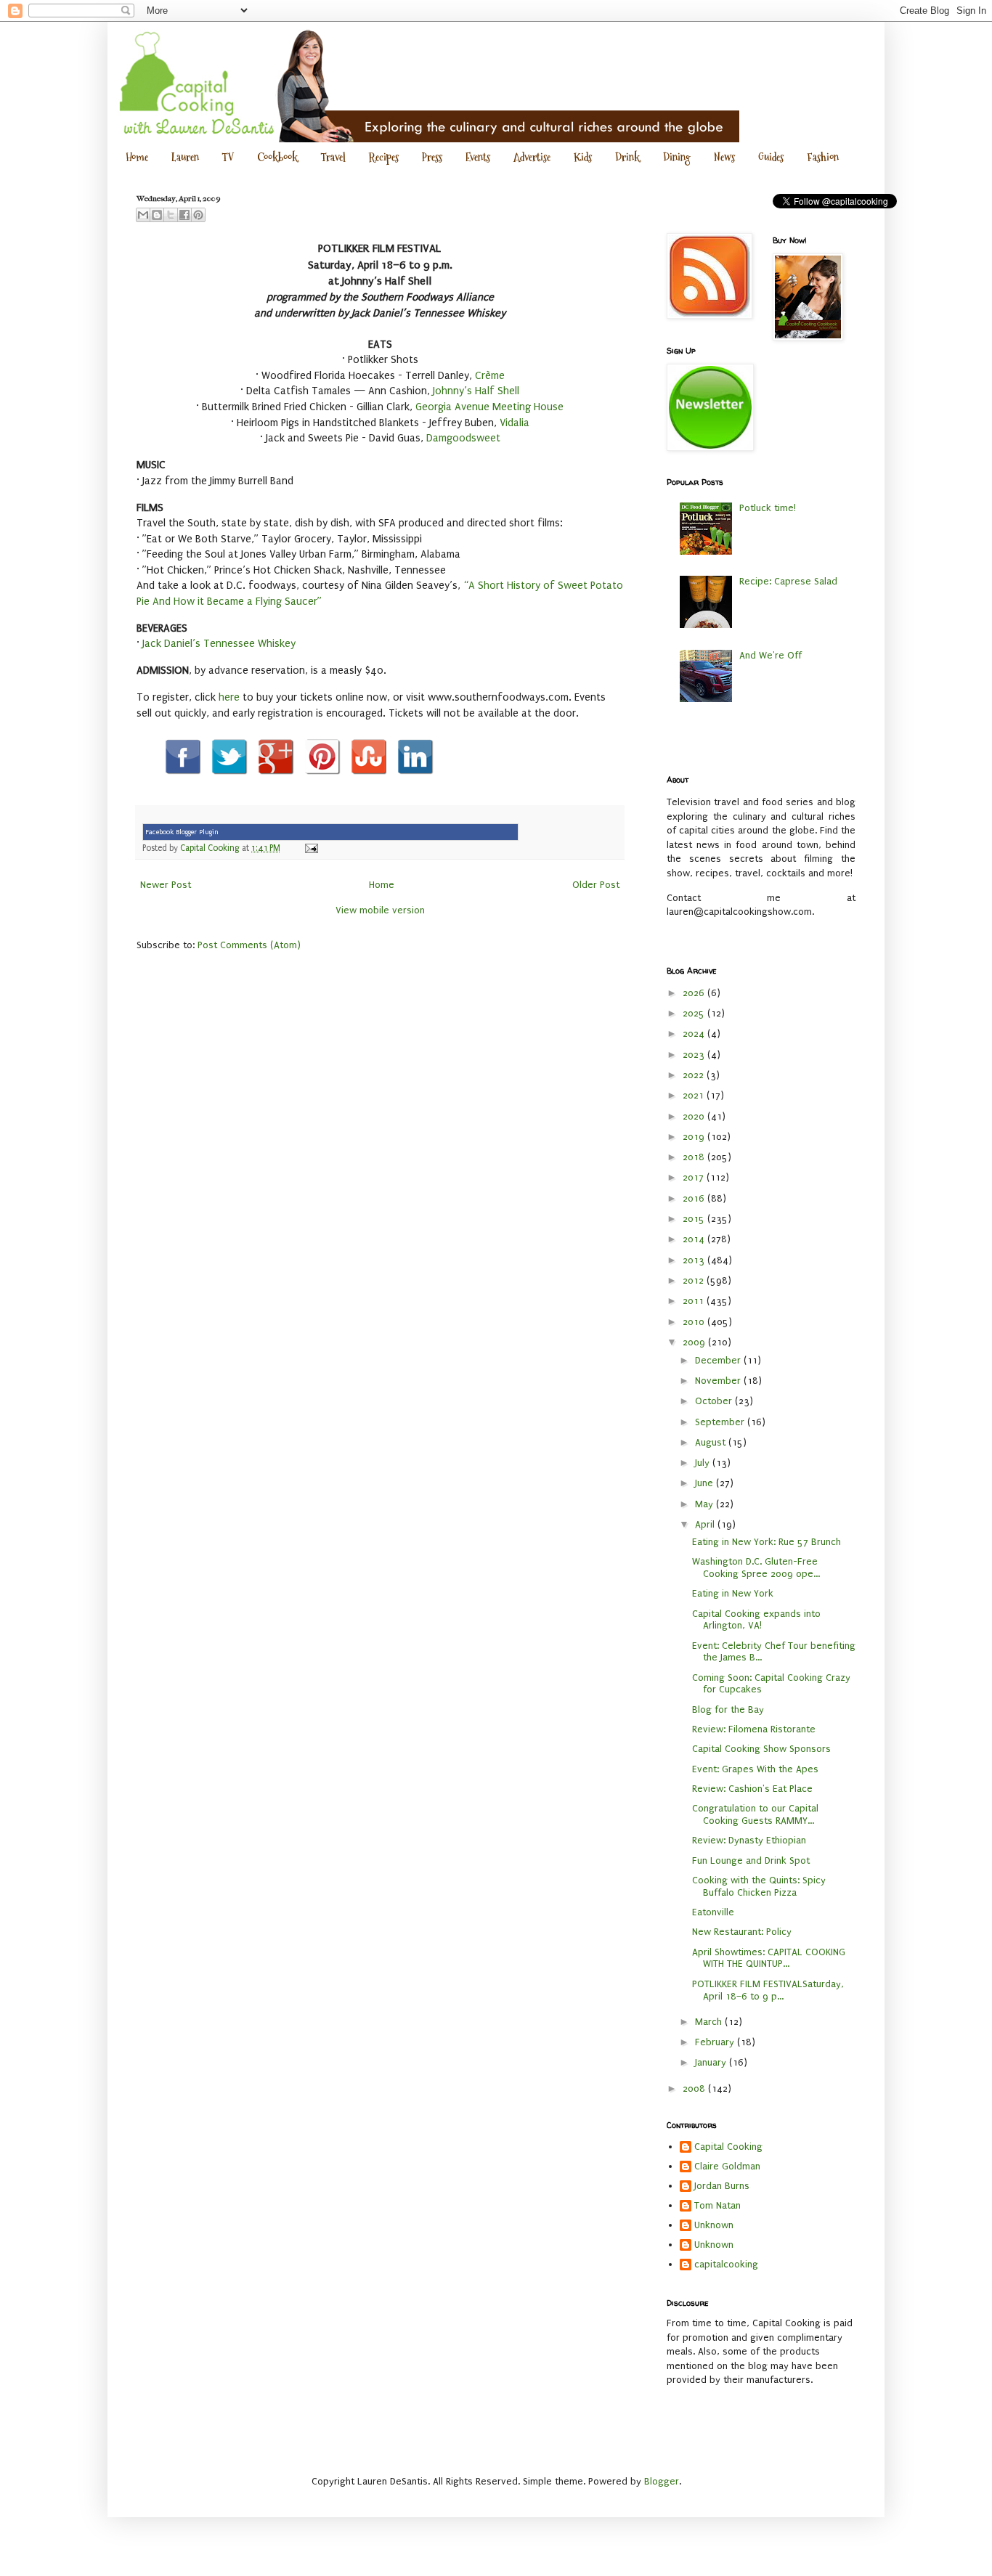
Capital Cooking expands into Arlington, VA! (756, 1620)
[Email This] (143, 215)
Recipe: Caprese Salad (788, 581)
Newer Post (166, 885)
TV (228, 157)
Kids (583, 157)
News (724, 157)
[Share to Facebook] (184, 215)
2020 (695, 1116)
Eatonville (713, 1912)
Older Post (596, 885)
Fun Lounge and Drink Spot (751, 1860)
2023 (695, 1055)
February (716, 2042)
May (706, 1504)
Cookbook (277, 157)
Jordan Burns (722, 2186)
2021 (695, 1095)
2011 (695, 1301)
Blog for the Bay (728, 1709)
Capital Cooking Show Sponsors (761, 1749)
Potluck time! (768, 508)
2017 (695, 1177)
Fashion (823, 157)
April (706, 1524)
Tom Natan (717, 2205)
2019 (695, 1137)
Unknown (714, 2225)
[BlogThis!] (157, 215)
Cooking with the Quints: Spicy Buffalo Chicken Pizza (759, 1886)
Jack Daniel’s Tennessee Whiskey (219, 644)
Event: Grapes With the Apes (755, 1769)
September (721, 1422)
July (704, 1463)
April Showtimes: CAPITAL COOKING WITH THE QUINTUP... (769, 1958)
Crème (490, 376)
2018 (695, 1157)
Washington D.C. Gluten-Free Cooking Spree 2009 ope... (756, 1568)
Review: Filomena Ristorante (754, 1729)
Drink (627, 157)
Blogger (662, 2481)
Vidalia (515, 423)
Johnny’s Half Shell (476, 391)
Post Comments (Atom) (249, 945)
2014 (695, 1239)
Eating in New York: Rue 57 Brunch (767, 1542)
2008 (695, 2088)
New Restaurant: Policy (742, 1932)
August (712, 1442)
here (229, 697)
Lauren (185, 157)
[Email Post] (309, 848)
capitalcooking (726, 2264)
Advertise (532, 157)
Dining (677, 157)
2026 (695, 993)
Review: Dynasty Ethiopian (749, 1840)
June (706, 1483)
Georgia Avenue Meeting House (489, 407)
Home (137, 157)
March (710, 2022)
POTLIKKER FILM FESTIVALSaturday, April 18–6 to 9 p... (768, 1990)
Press (432, 157)
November (719, 1381)
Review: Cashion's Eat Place (752, 1789)
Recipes (384, 157)
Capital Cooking (728, 2147)
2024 (695, 1034)
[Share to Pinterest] (198, 215)
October (715, 1401)
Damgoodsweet (463, 438)
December (719, 1360)
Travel (333, 157)
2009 (695, 1342)
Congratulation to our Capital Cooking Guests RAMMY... (755, 1814)
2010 (695, 1322)
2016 (695, 1198)
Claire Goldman (727, 2166)
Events (478, 157)
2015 (695, 1219)
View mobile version (380, 910)
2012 (695, 1280)
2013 (695, 1260)
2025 (695, 1013)
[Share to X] (171, 215)
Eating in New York (733, 1593)
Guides (771, 157)
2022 (695, 1075)
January (712, 2062)
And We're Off (771, 655)
